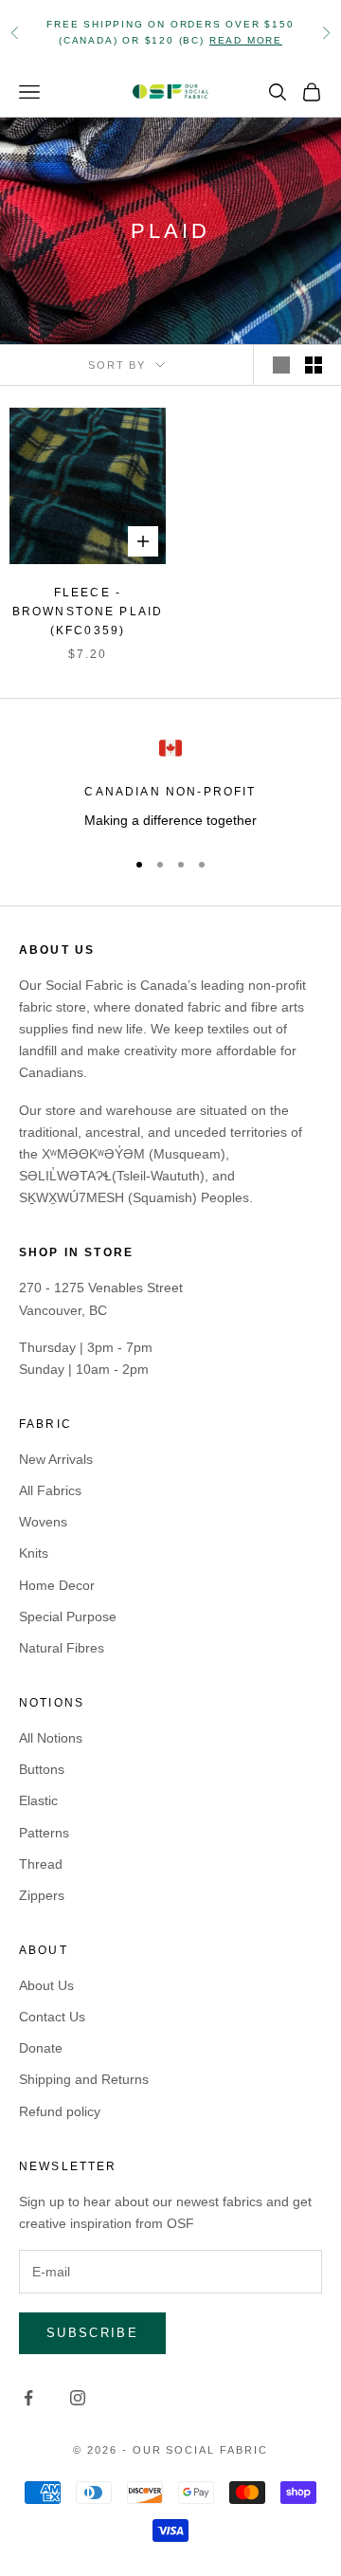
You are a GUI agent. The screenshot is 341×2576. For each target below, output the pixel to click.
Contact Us (52, 2017)
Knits (34, 1553)
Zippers (42, 1895)
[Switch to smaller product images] (314, 365)
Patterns (44, 1833)
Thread (41, 1864)
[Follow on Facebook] (28, 2398)
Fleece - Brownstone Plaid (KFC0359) (88, 612)
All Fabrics (50, 1490)
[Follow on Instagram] (78, 2398)
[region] (170, 784)
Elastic (38, 1800)
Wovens (43, 1522)
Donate (41, 2048)
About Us (46, 1985)
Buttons (42, 1769)
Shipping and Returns (84, 2079)
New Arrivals (56, 1459)
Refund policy (60, 2111)
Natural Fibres (62, 1648)
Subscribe (92, 2333)
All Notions (51, 1738)
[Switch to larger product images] (281, 365)
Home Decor (57, 1585)
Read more (246, 40)
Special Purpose (68, 1617)
